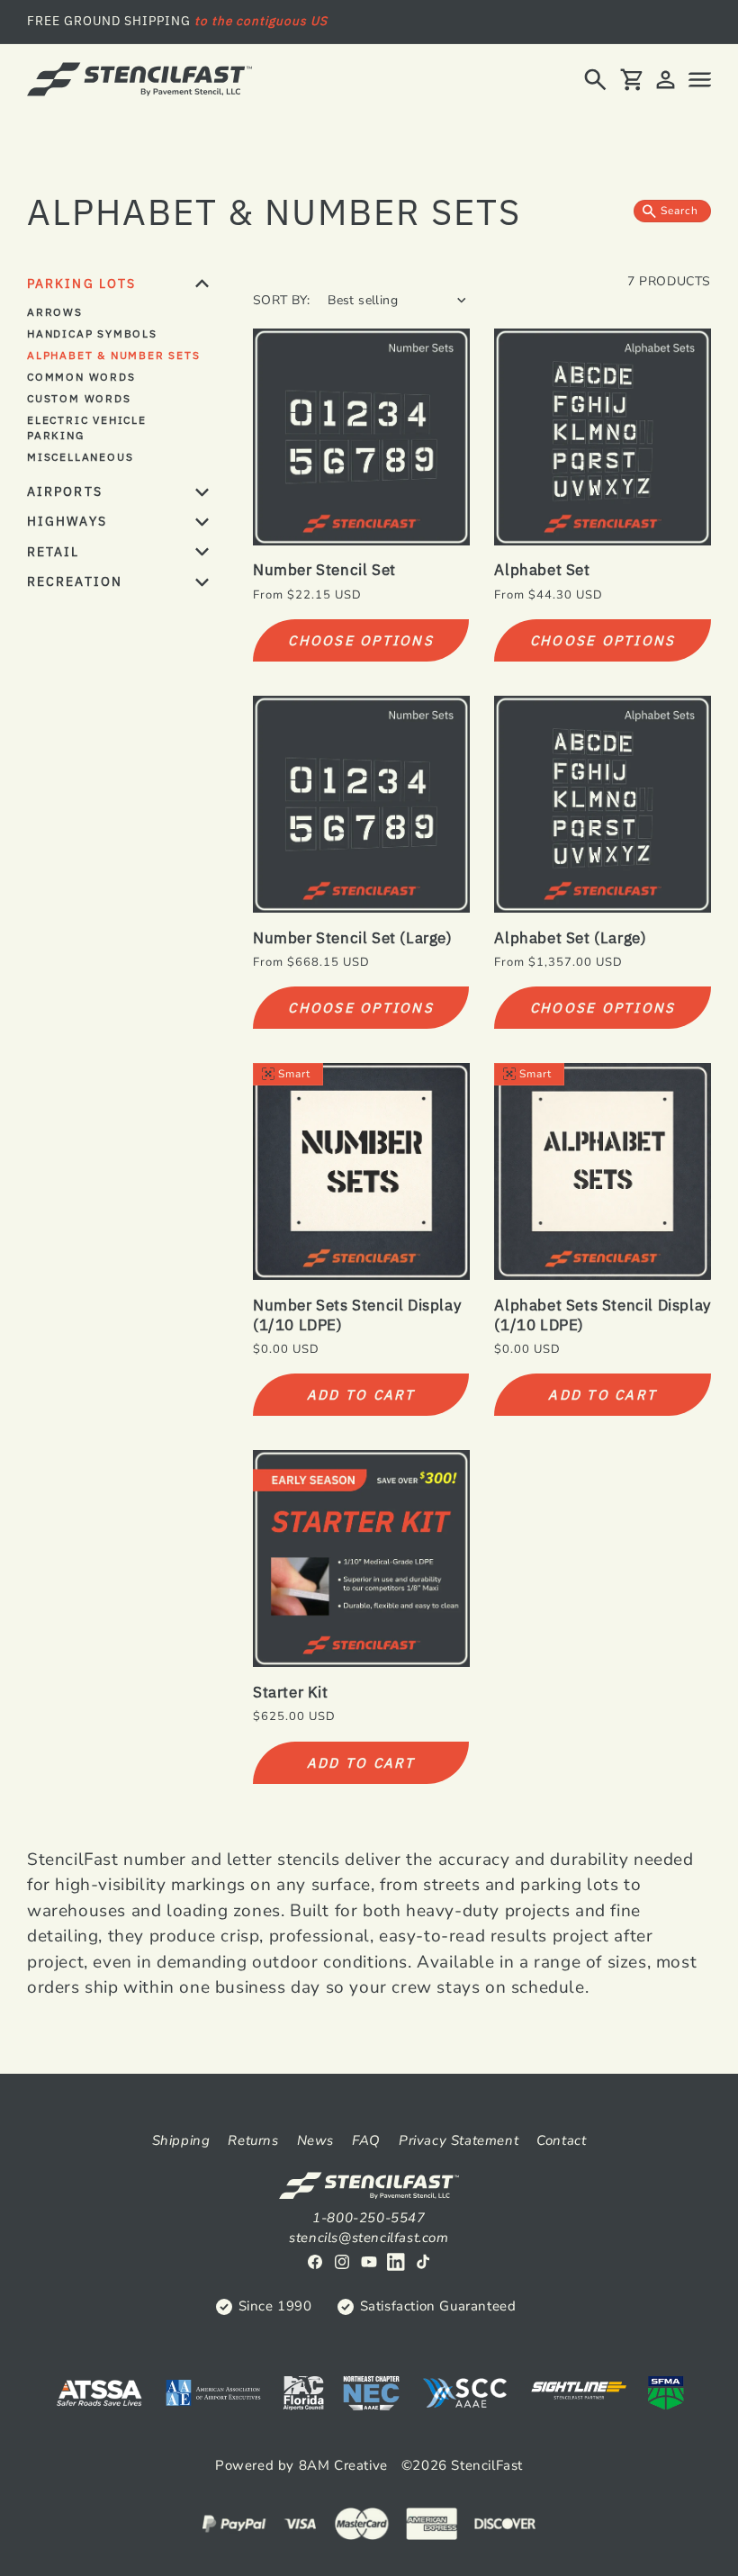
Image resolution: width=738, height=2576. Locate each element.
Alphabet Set (542, 570)
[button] (595, 80)
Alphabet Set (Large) (570, 938)
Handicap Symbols (92, 333)
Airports (65, 491)
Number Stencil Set (324, 570)
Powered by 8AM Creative (301, 2465)
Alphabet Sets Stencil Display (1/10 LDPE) (602, 1315)
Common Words (81, 377)
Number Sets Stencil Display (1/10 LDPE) (357, 1315)
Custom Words (79, 398)
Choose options (361, 640)
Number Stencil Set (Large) (353, 938)
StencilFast (487, 2465)
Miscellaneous (80, 457)
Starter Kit (291, 1692)
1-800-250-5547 (369, 2218)
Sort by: (281, 300)
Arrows (55, 312)
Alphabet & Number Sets (114, 355)
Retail (54, 552)
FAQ (366, 2140)
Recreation (75, 581)
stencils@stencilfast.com (369, 2238)
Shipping (181, 2140)
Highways (67, 521)
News (315, 2140)
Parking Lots (81, 284)
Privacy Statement (459, 2140)
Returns (253, 2140)
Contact (561, 2140)
